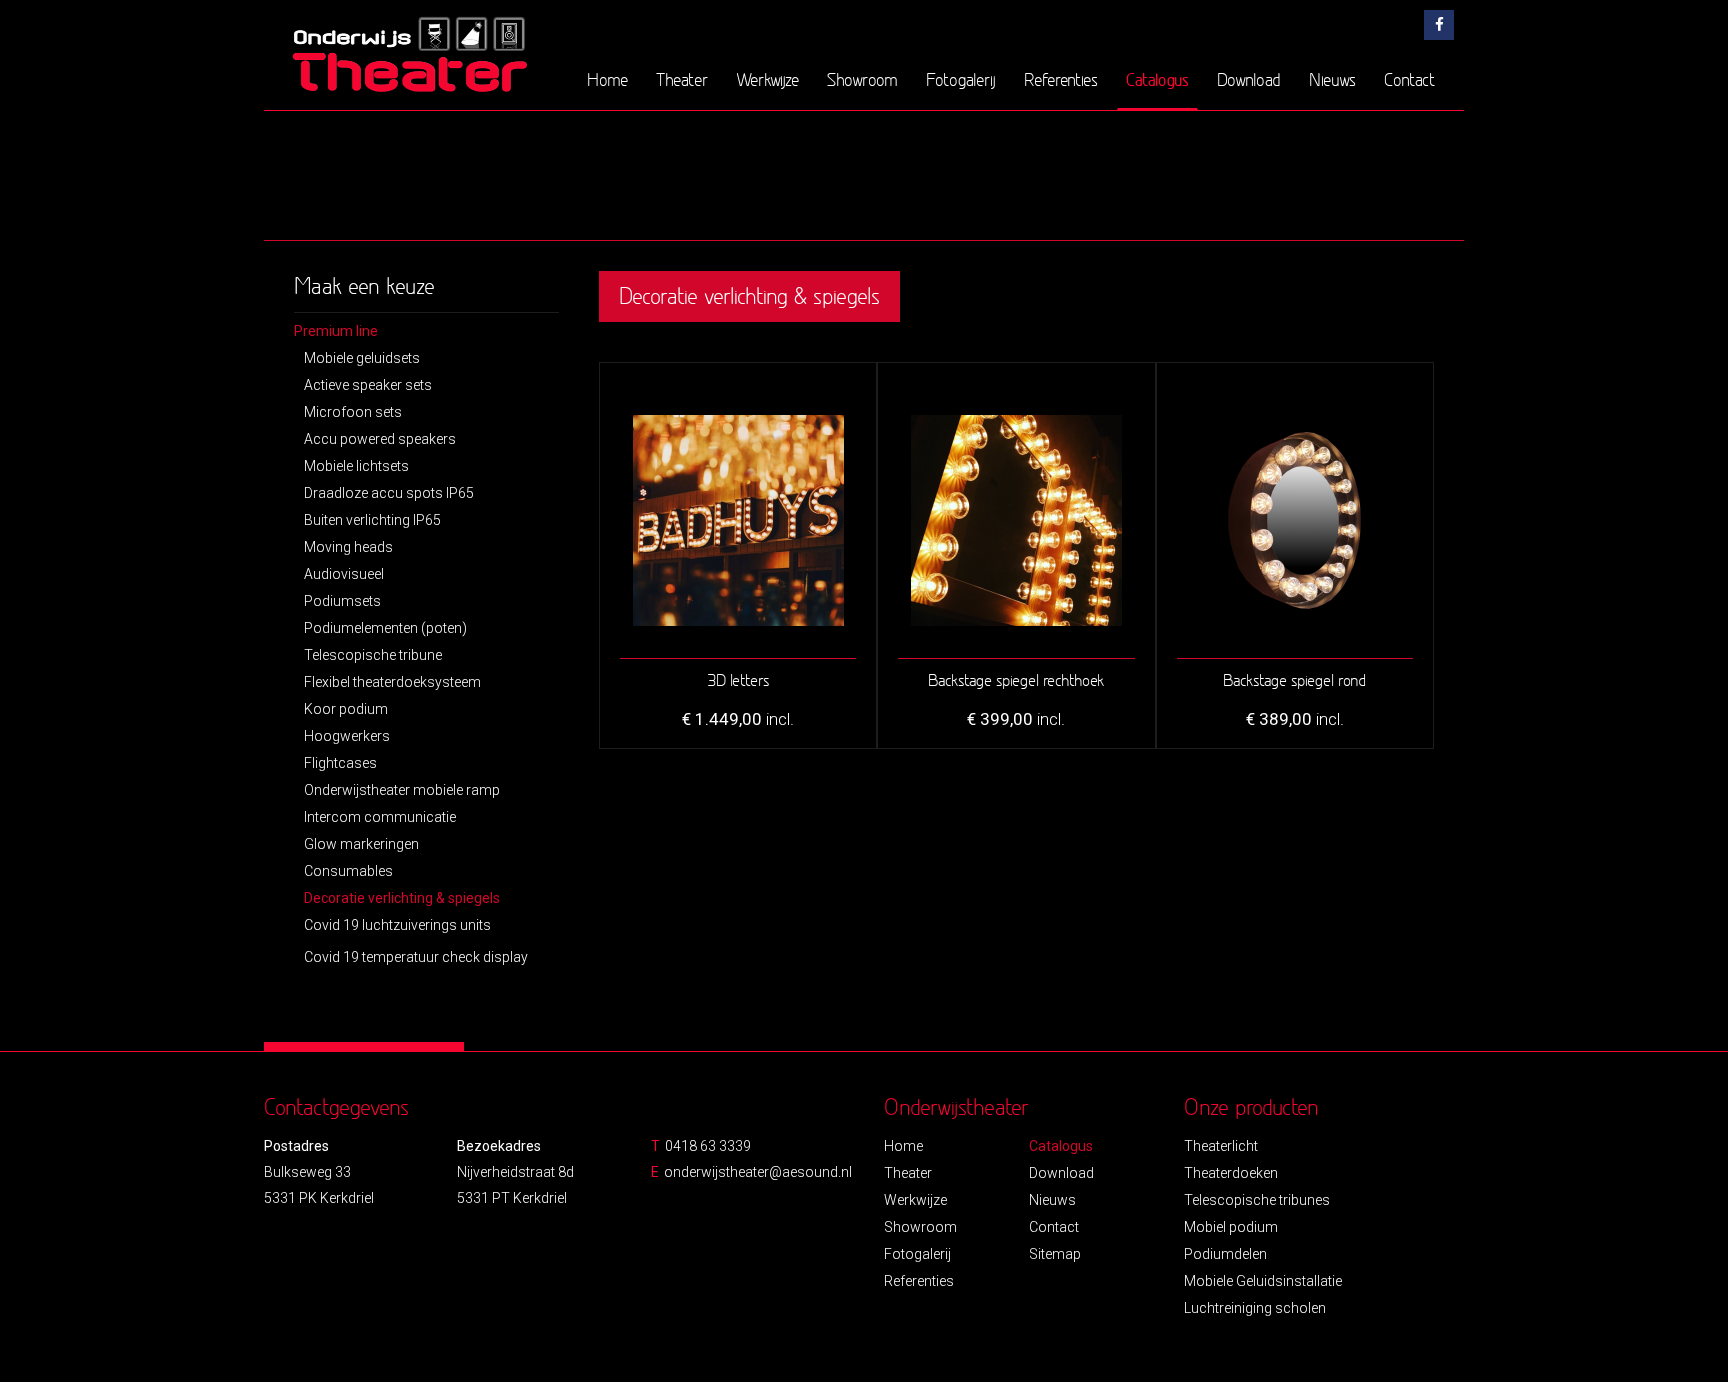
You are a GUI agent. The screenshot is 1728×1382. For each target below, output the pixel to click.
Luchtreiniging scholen (1255, 1308)
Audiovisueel (344, 574)
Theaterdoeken (1231, 1173)
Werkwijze (767, 79)
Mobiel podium (1231, 1227)
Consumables (348, 871)
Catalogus (1157, 79)
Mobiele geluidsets (362, 358)
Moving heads (348, 547)
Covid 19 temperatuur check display (416, 957)
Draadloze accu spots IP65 (389, 493)
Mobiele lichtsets (356, 466)
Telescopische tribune (373, 655)
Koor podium (346, 709)
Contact (1409, 79)
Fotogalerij (961, 79)
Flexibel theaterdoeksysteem (392, 682)
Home (607, 79)
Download (1249, 79)
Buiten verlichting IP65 (372, 520)
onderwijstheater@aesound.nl (758, 1172)
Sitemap (1055, 1254)
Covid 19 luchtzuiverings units (397, 925)
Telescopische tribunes (1257, 1200)
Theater (682, 79)
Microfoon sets (353, 412)
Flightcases (340, 763)
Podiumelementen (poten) (385, 628)
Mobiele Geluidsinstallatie (1263, 1281)
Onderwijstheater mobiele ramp (402, 790)
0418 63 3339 (708, 1146)
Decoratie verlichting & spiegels (402, 898)
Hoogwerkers (347, 736)
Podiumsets (342, 601)
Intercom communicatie (380, 817)
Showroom (862, 79)
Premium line (336, 331)
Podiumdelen (1225, 1254)
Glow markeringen (361, 844)
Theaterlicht (1221, 1146)
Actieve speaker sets (368, 385)
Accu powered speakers (380, 439)
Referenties (1061, 79)
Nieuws (1332, 79)
